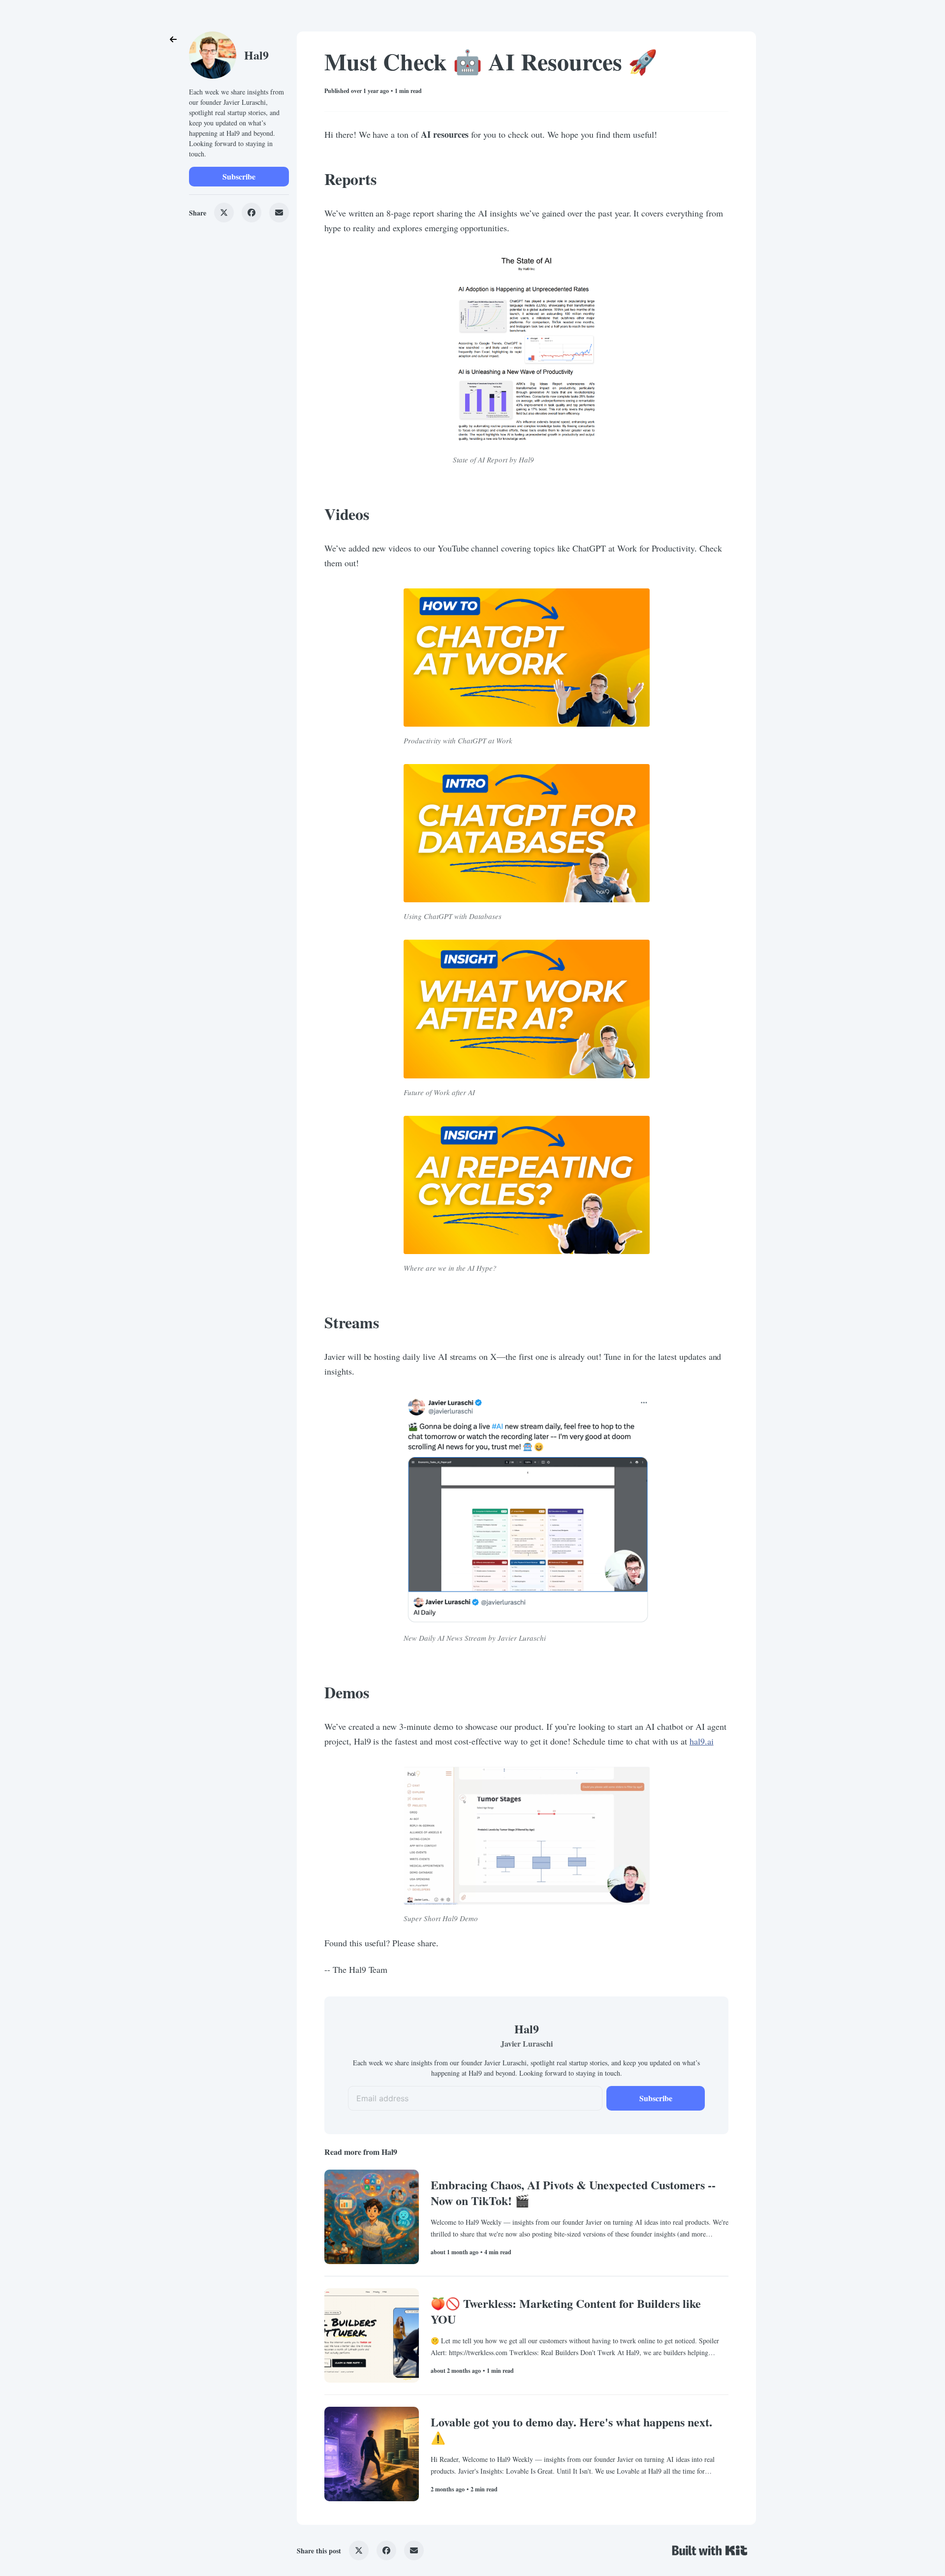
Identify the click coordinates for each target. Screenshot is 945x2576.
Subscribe (239, 176)
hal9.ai (702, 1741)
